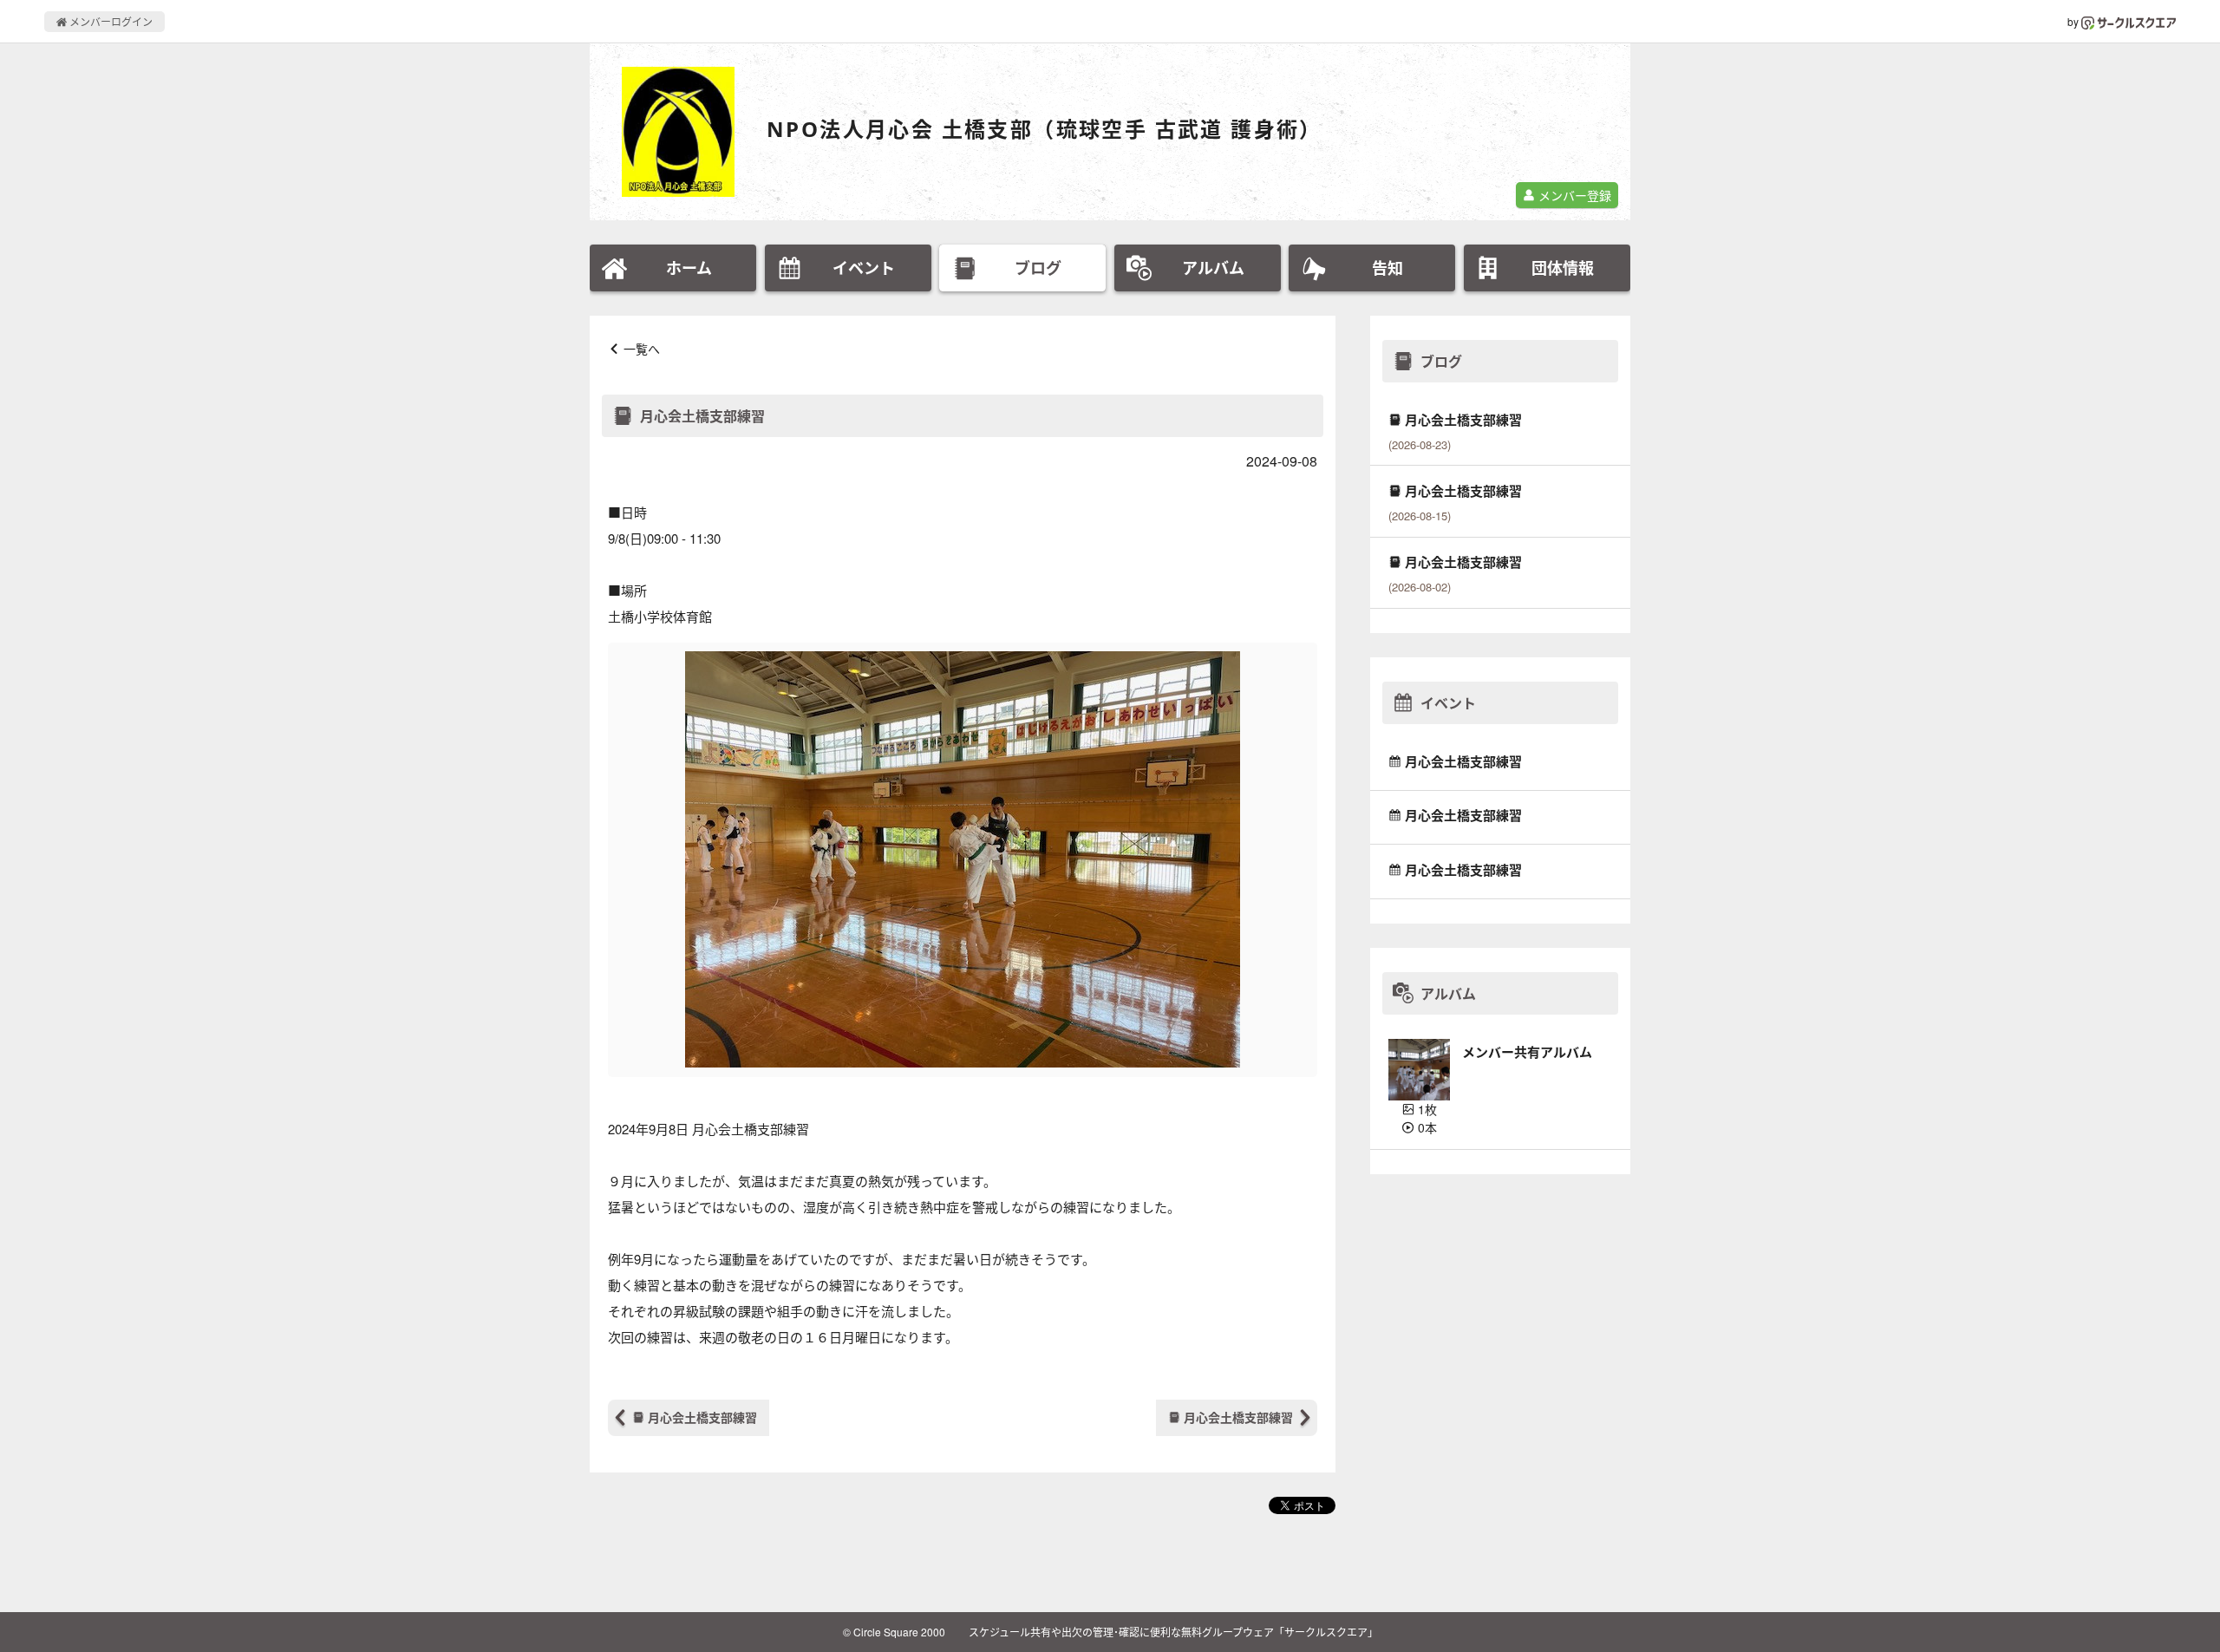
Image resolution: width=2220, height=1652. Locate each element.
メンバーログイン (110, 21)
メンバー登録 (1573, 195)
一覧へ (642, 349)
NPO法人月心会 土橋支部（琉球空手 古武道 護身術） (1045, 129)
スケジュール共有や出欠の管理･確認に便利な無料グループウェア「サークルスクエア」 (1173, 1632)
